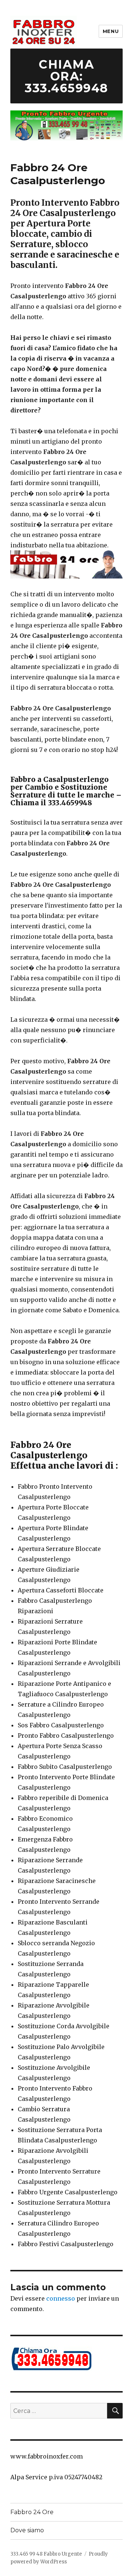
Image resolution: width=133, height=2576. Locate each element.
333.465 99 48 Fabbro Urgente (46, 2554)
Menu (111, 31)
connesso (61, 2298)
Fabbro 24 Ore (32, 2512)
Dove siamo (27, 2530)
